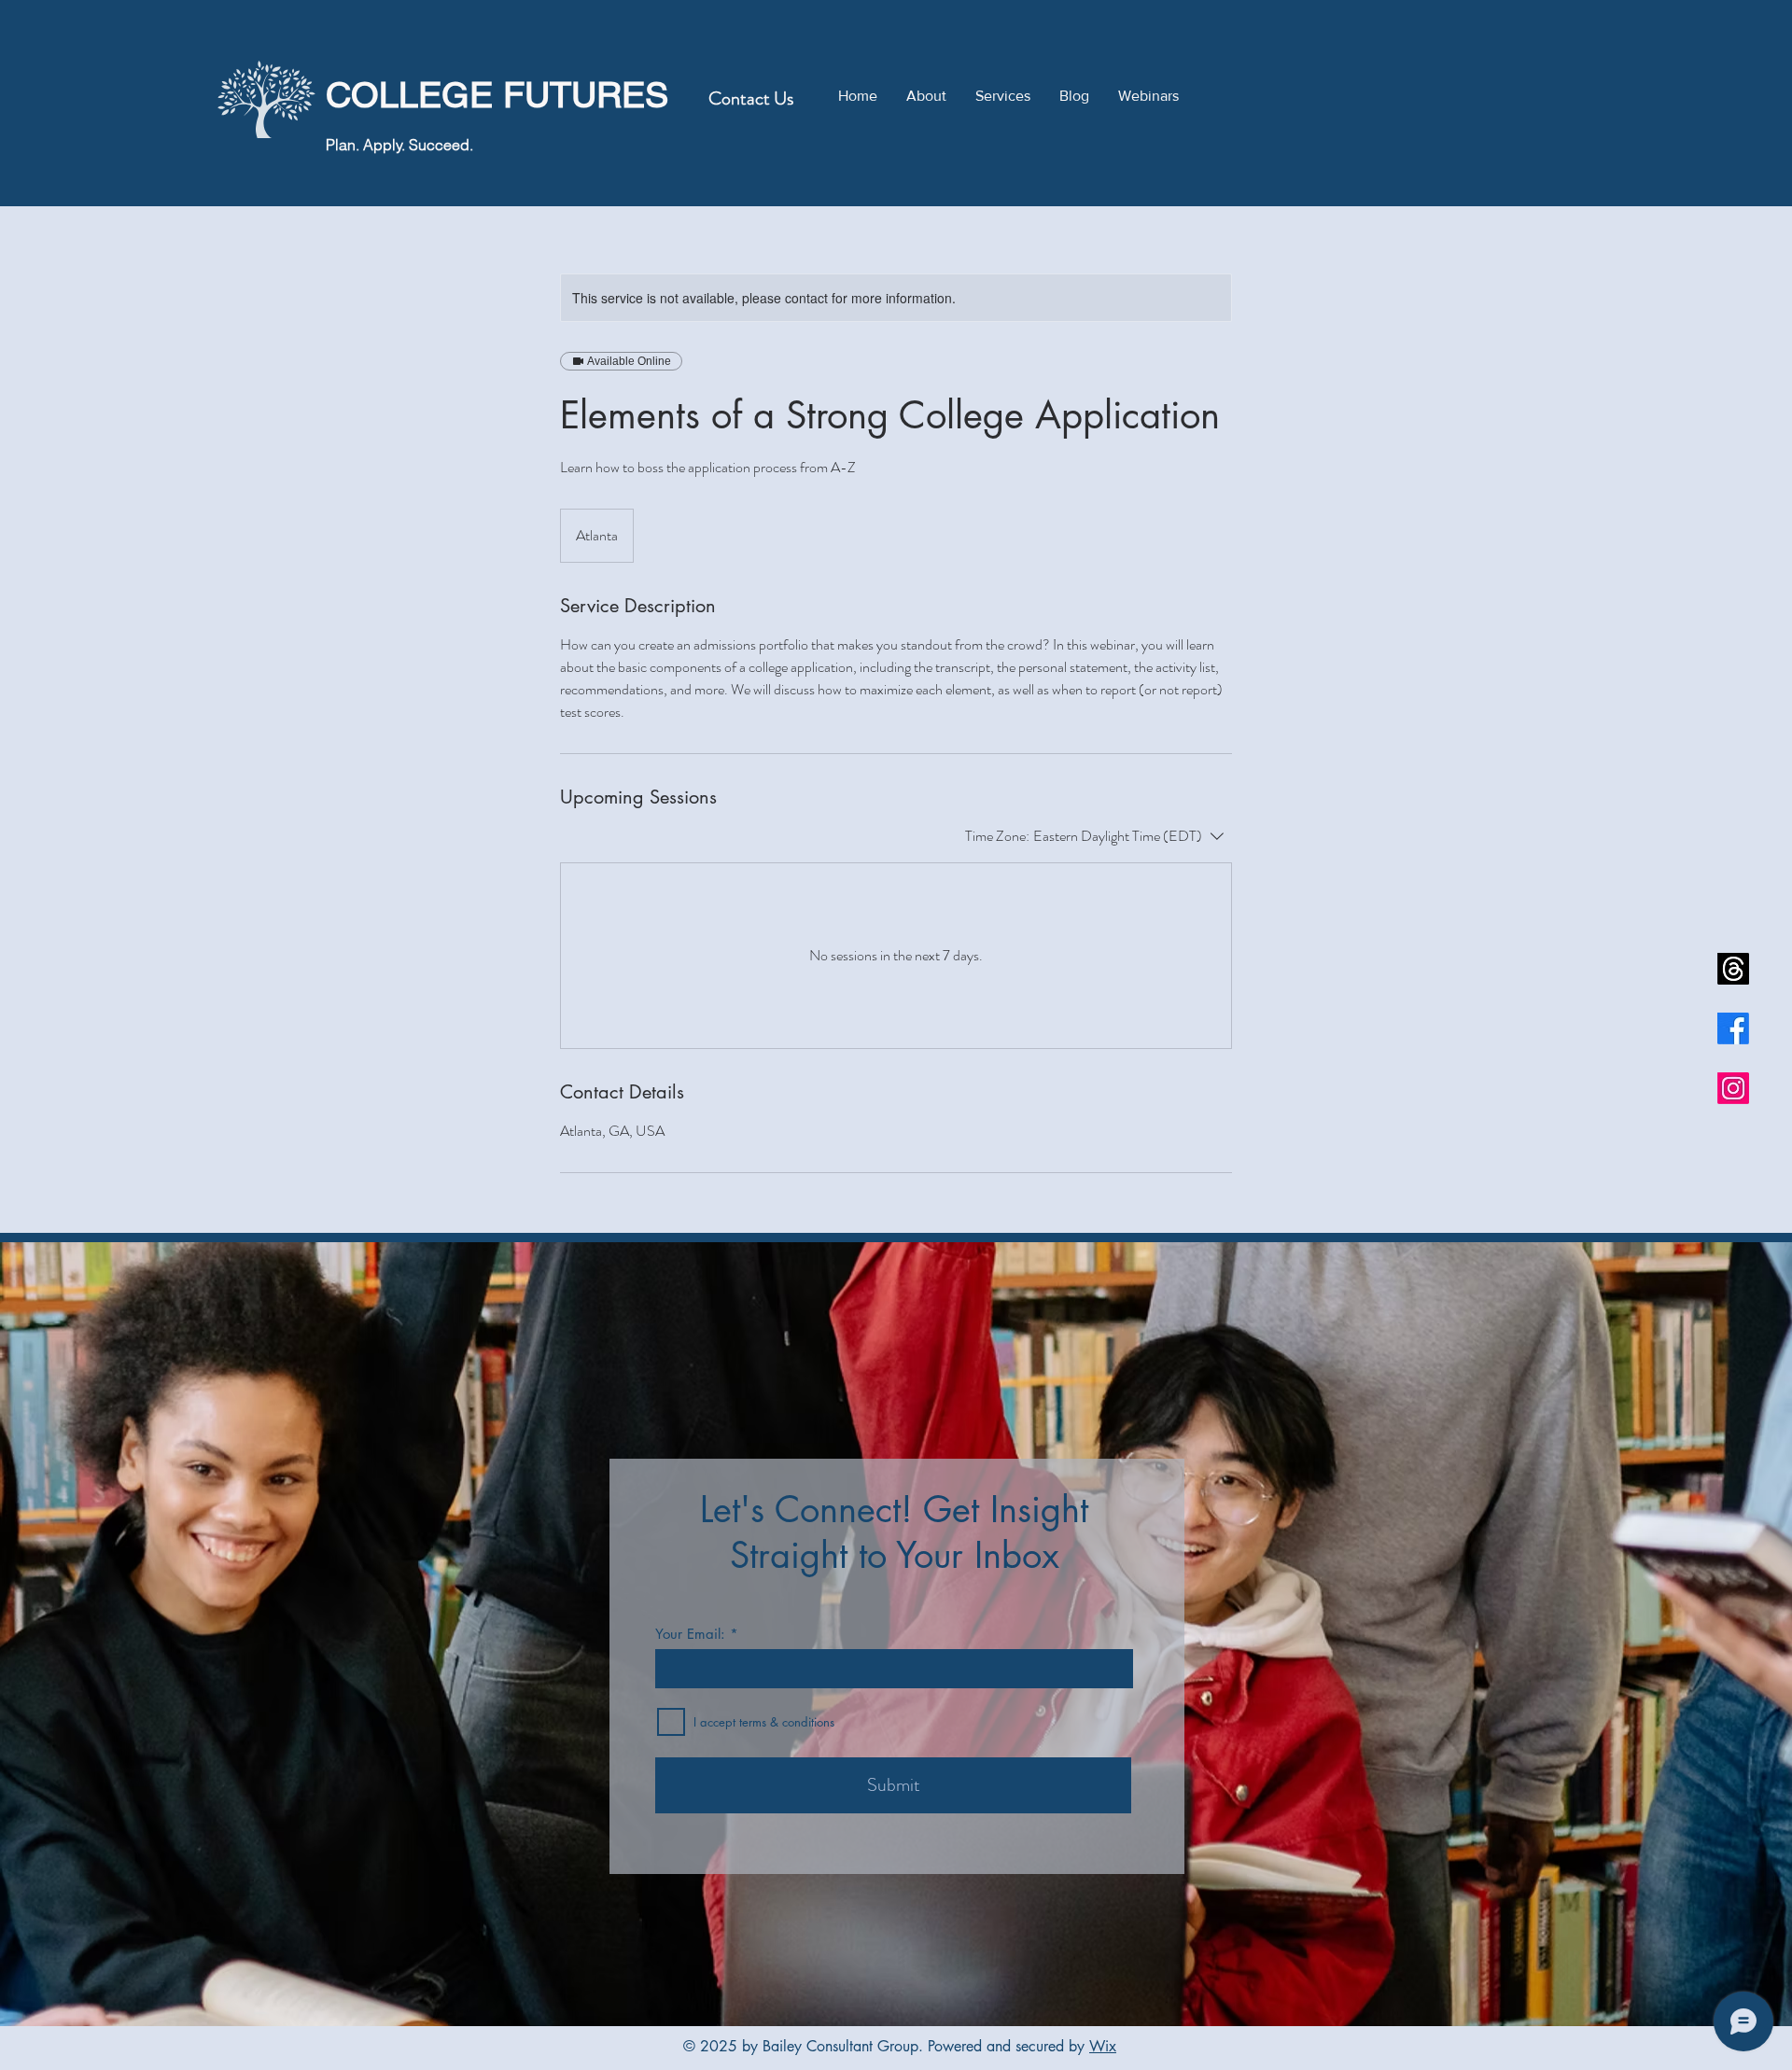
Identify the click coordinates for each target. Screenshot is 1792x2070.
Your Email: (690, 1634)
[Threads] (1733, 969)
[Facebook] (1733, 1028)
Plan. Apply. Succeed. (399, 145)
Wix (1103, 2046)
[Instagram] (1733, 1088)
